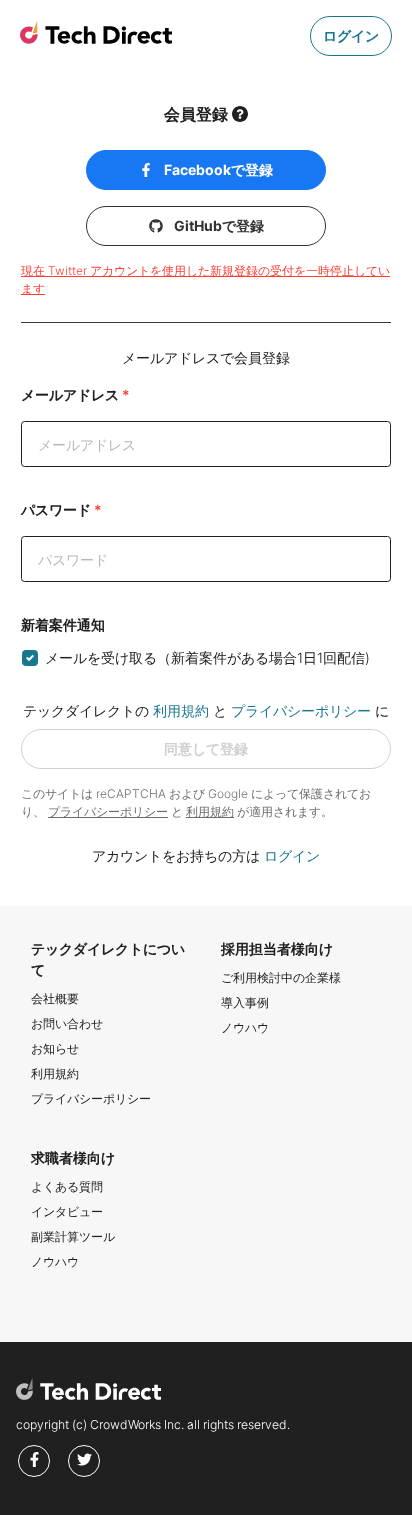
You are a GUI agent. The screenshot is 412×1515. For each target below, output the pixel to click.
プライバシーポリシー (301, 710)
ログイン (351, 35)
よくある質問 (67, 1186)
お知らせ (55, 1048)
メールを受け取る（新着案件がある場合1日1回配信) (207, 657)
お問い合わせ (67, 1023)
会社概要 (55, 998)
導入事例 (245, 1002)
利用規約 (181, 710)
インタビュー (67, 1211)
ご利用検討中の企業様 (281, 977)
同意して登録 (206, 748)
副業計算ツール (73, 1236)
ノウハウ (245, 1027)
